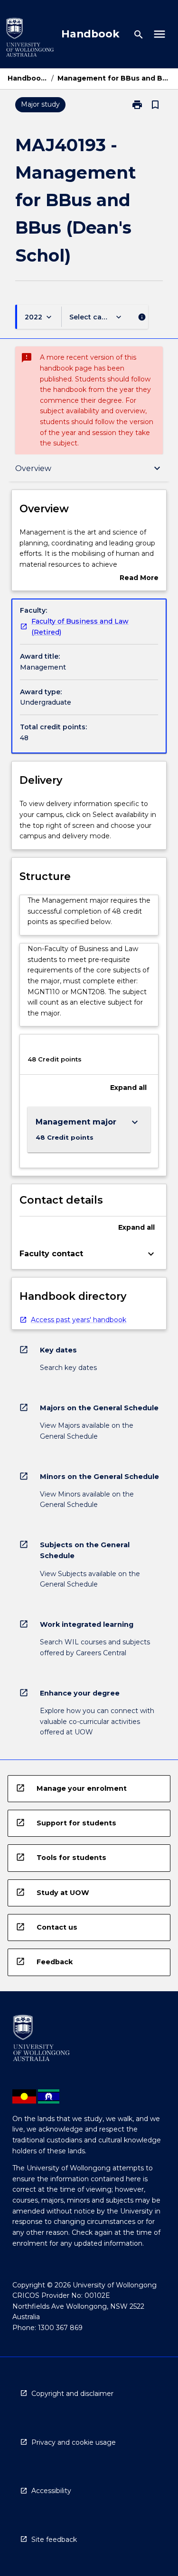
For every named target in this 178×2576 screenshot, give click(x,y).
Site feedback (54, 2540)
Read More (139, 578)
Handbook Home (28, 78)
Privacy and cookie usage (74, 2442)
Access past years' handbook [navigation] (79, 1320)
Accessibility (51, 2491)
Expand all (128, 1088)
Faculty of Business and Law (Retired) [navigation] (80, 627)
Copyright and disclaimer (72, 2394)
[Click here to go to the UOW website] (30, 39)
